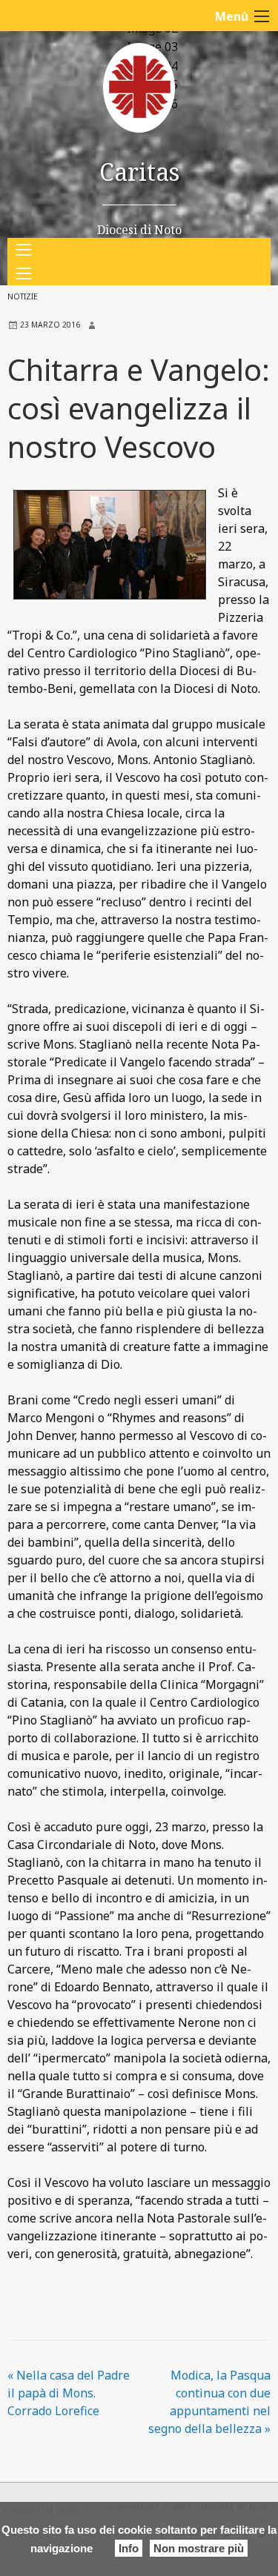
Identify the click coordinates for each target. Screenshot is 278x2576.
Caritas (139, 172)
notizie (23, 296)
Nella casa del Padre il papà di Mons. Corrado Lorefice (69, 2393)
